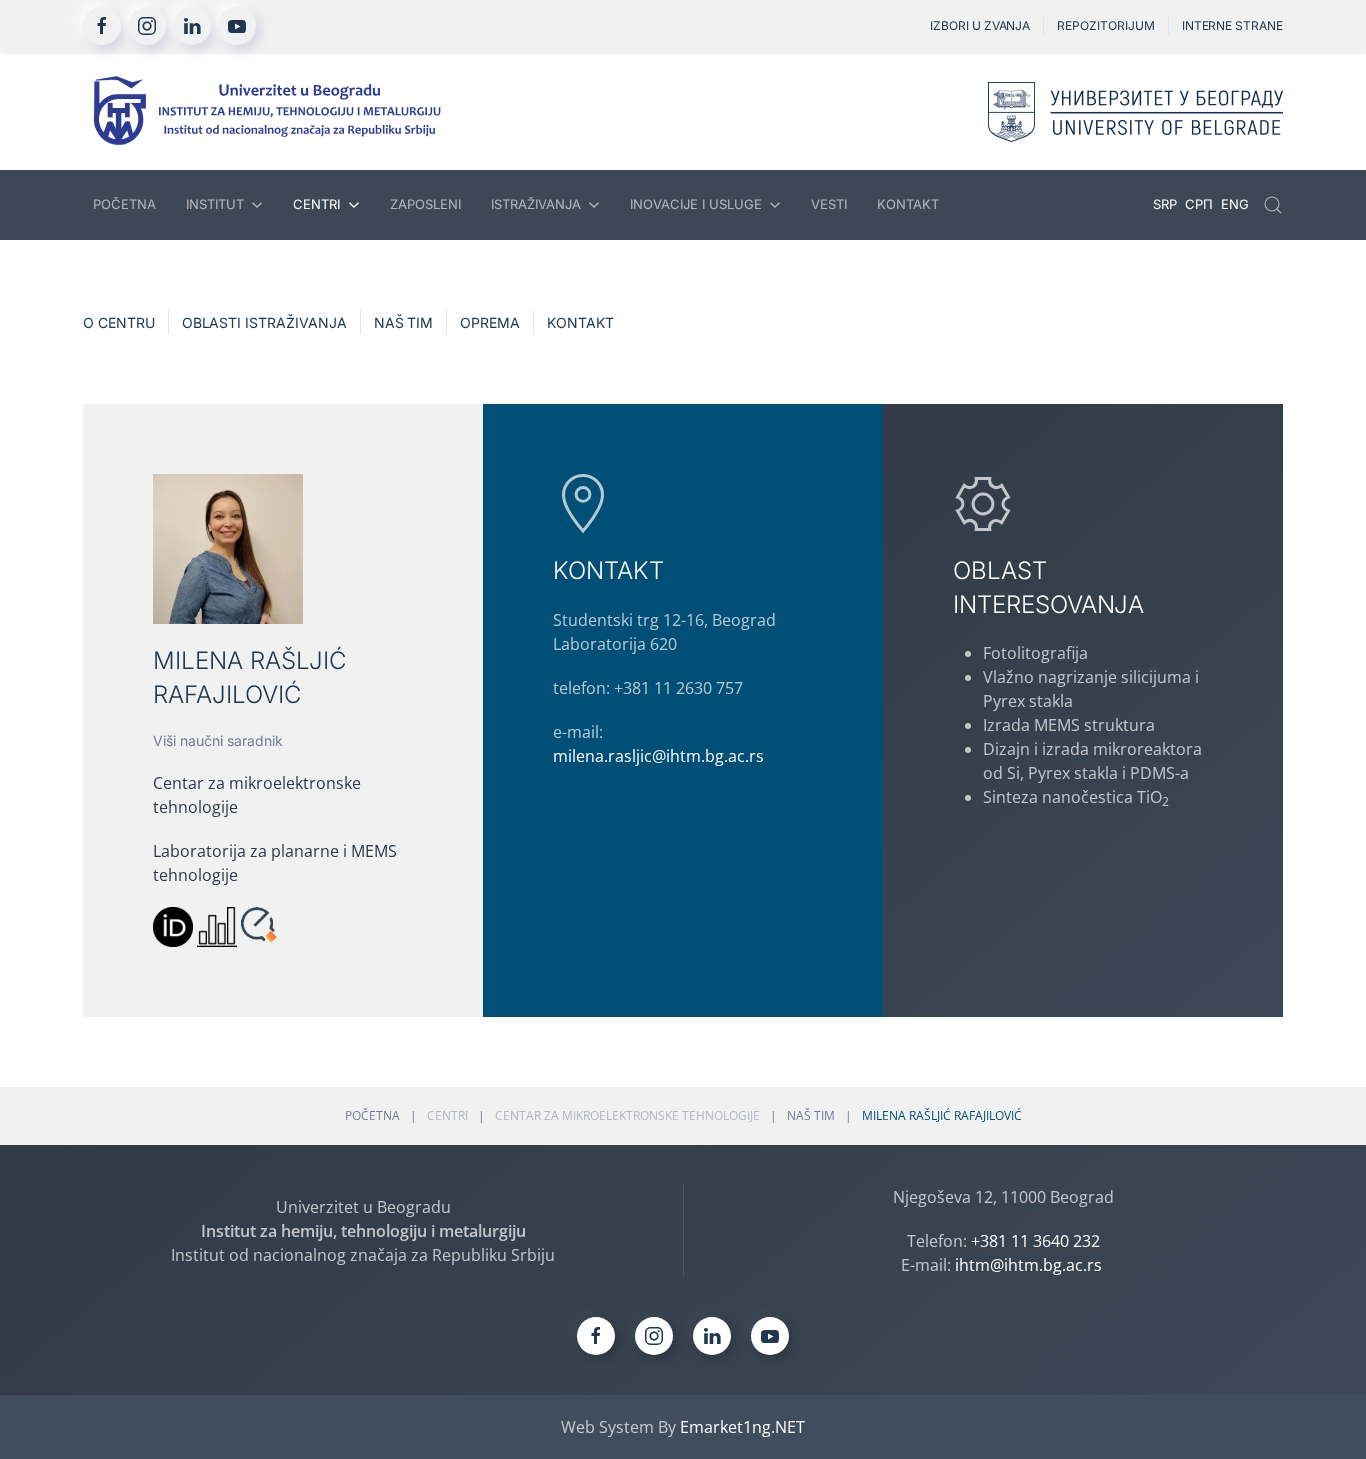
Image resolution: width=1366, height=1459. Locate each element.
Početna (124, 204)
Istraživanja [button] (536, 204)
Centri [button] (316, 204)
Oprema (490, 322)
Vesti (829, 204)
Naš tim (404, 322)
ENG (1235, 204)
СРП (1201, 204)
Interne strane (1232, 25)
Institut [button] (215, 204)
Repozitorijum (1105, 25)
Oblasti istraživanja (264, 322)
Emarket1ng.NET (742, 1427)
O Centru (119, 322)
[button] (1273, 205)
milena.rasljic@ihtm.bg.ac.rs (658, 756)
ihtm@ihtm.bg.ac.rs (1028, 1265)
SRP (1167, 204)
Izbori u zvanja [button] (980, 25)
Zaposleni (425, 204)
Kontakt (908, 204)
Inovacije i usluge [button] (696, 204)
